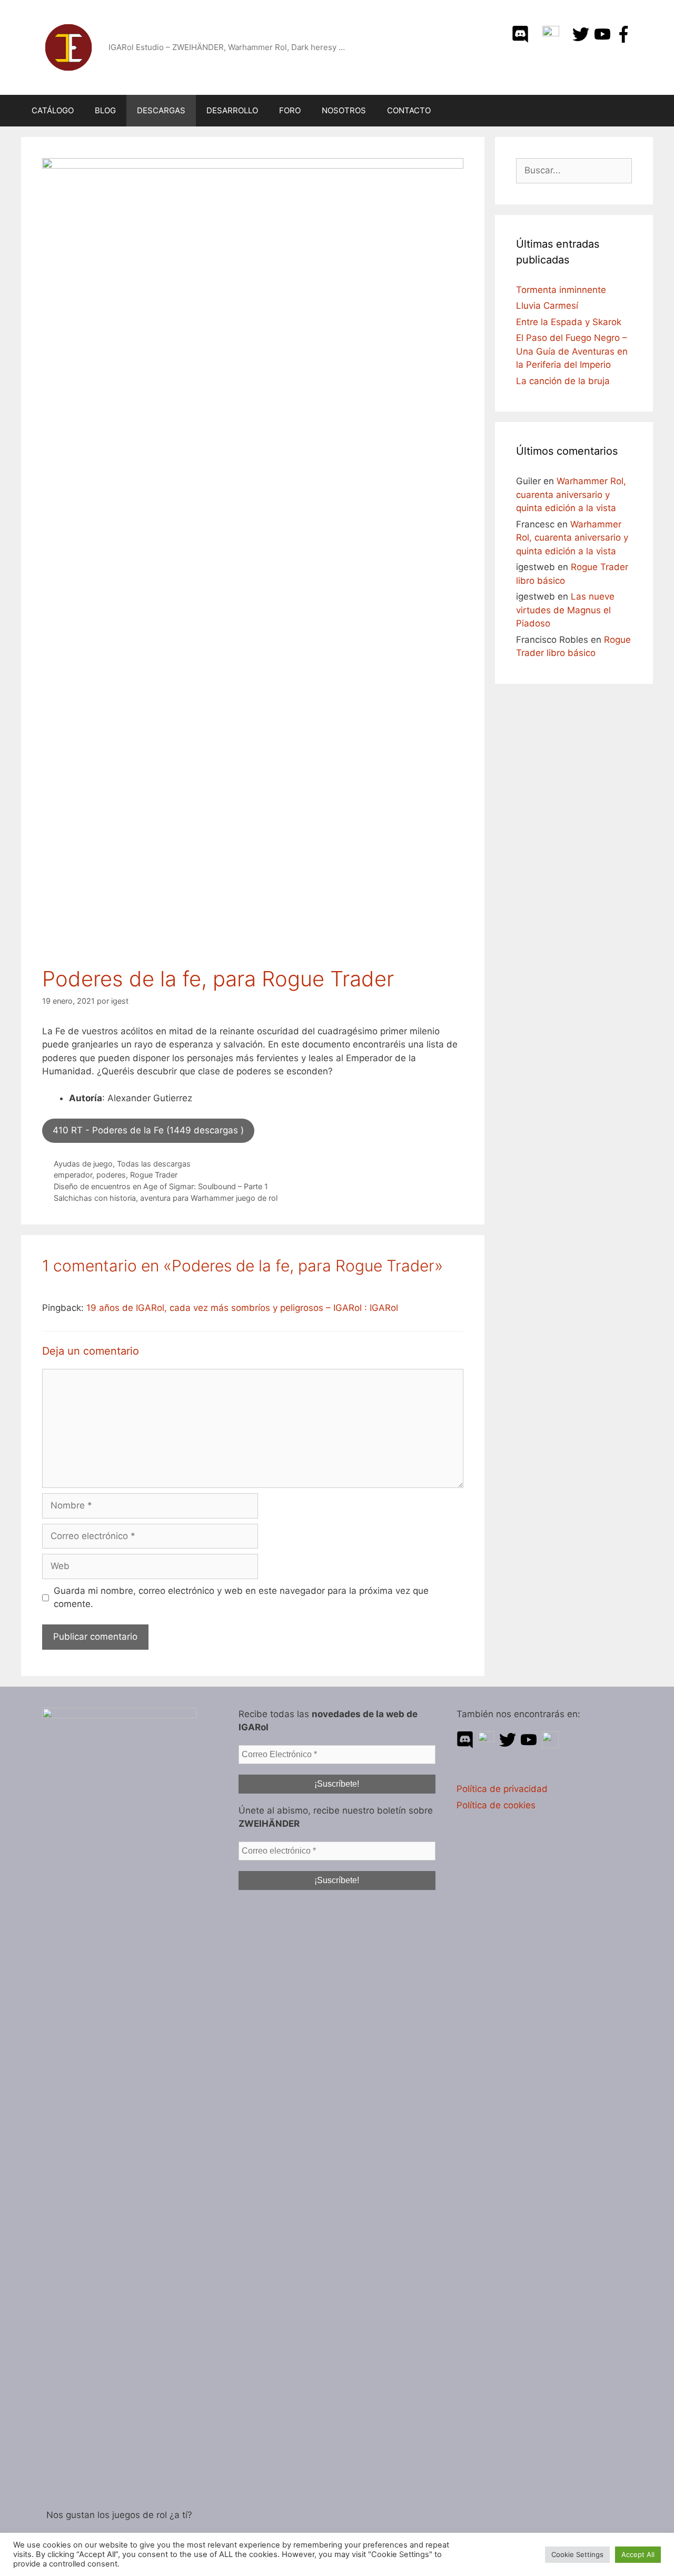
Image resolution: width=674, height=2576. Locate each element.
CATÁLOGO (53, 110)
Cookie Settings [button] (577, 2554)
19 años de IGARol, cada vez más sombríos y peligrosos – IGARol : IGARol (242, 1308)
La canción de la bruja (563, 381)
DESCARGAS (161, 110)
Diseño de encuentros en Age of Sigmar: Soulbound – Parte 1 (161, 1186)
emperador (73, 1175)
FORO (290, 110)
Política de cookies (496, 1805)
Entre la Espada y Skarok (569, 322)
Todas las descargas (154, 1164)
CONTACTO (409, 110)
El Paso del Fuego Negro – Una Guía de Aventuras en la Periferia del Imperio (572, 351)
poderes (111, 1175)
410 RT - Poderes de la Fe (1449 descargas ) (148, 1130)
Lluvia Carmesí (547, 306)
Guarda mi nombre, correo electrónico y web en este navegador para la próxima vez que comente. (241, 1598)
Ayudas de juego (83, 1164)
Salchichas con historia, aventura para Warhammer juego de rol (166, 1198)
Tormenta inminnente (561, 290)
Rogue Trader (154, 1175)
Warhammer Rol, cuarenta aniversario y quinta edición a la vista (571, 494)
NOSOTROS (344, 110)
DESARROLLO (232, 110)
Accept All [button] (638, 2554)
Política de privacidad (502, 1789)
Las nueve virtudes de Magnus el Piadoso (565, 610)
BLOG (105, 110)
